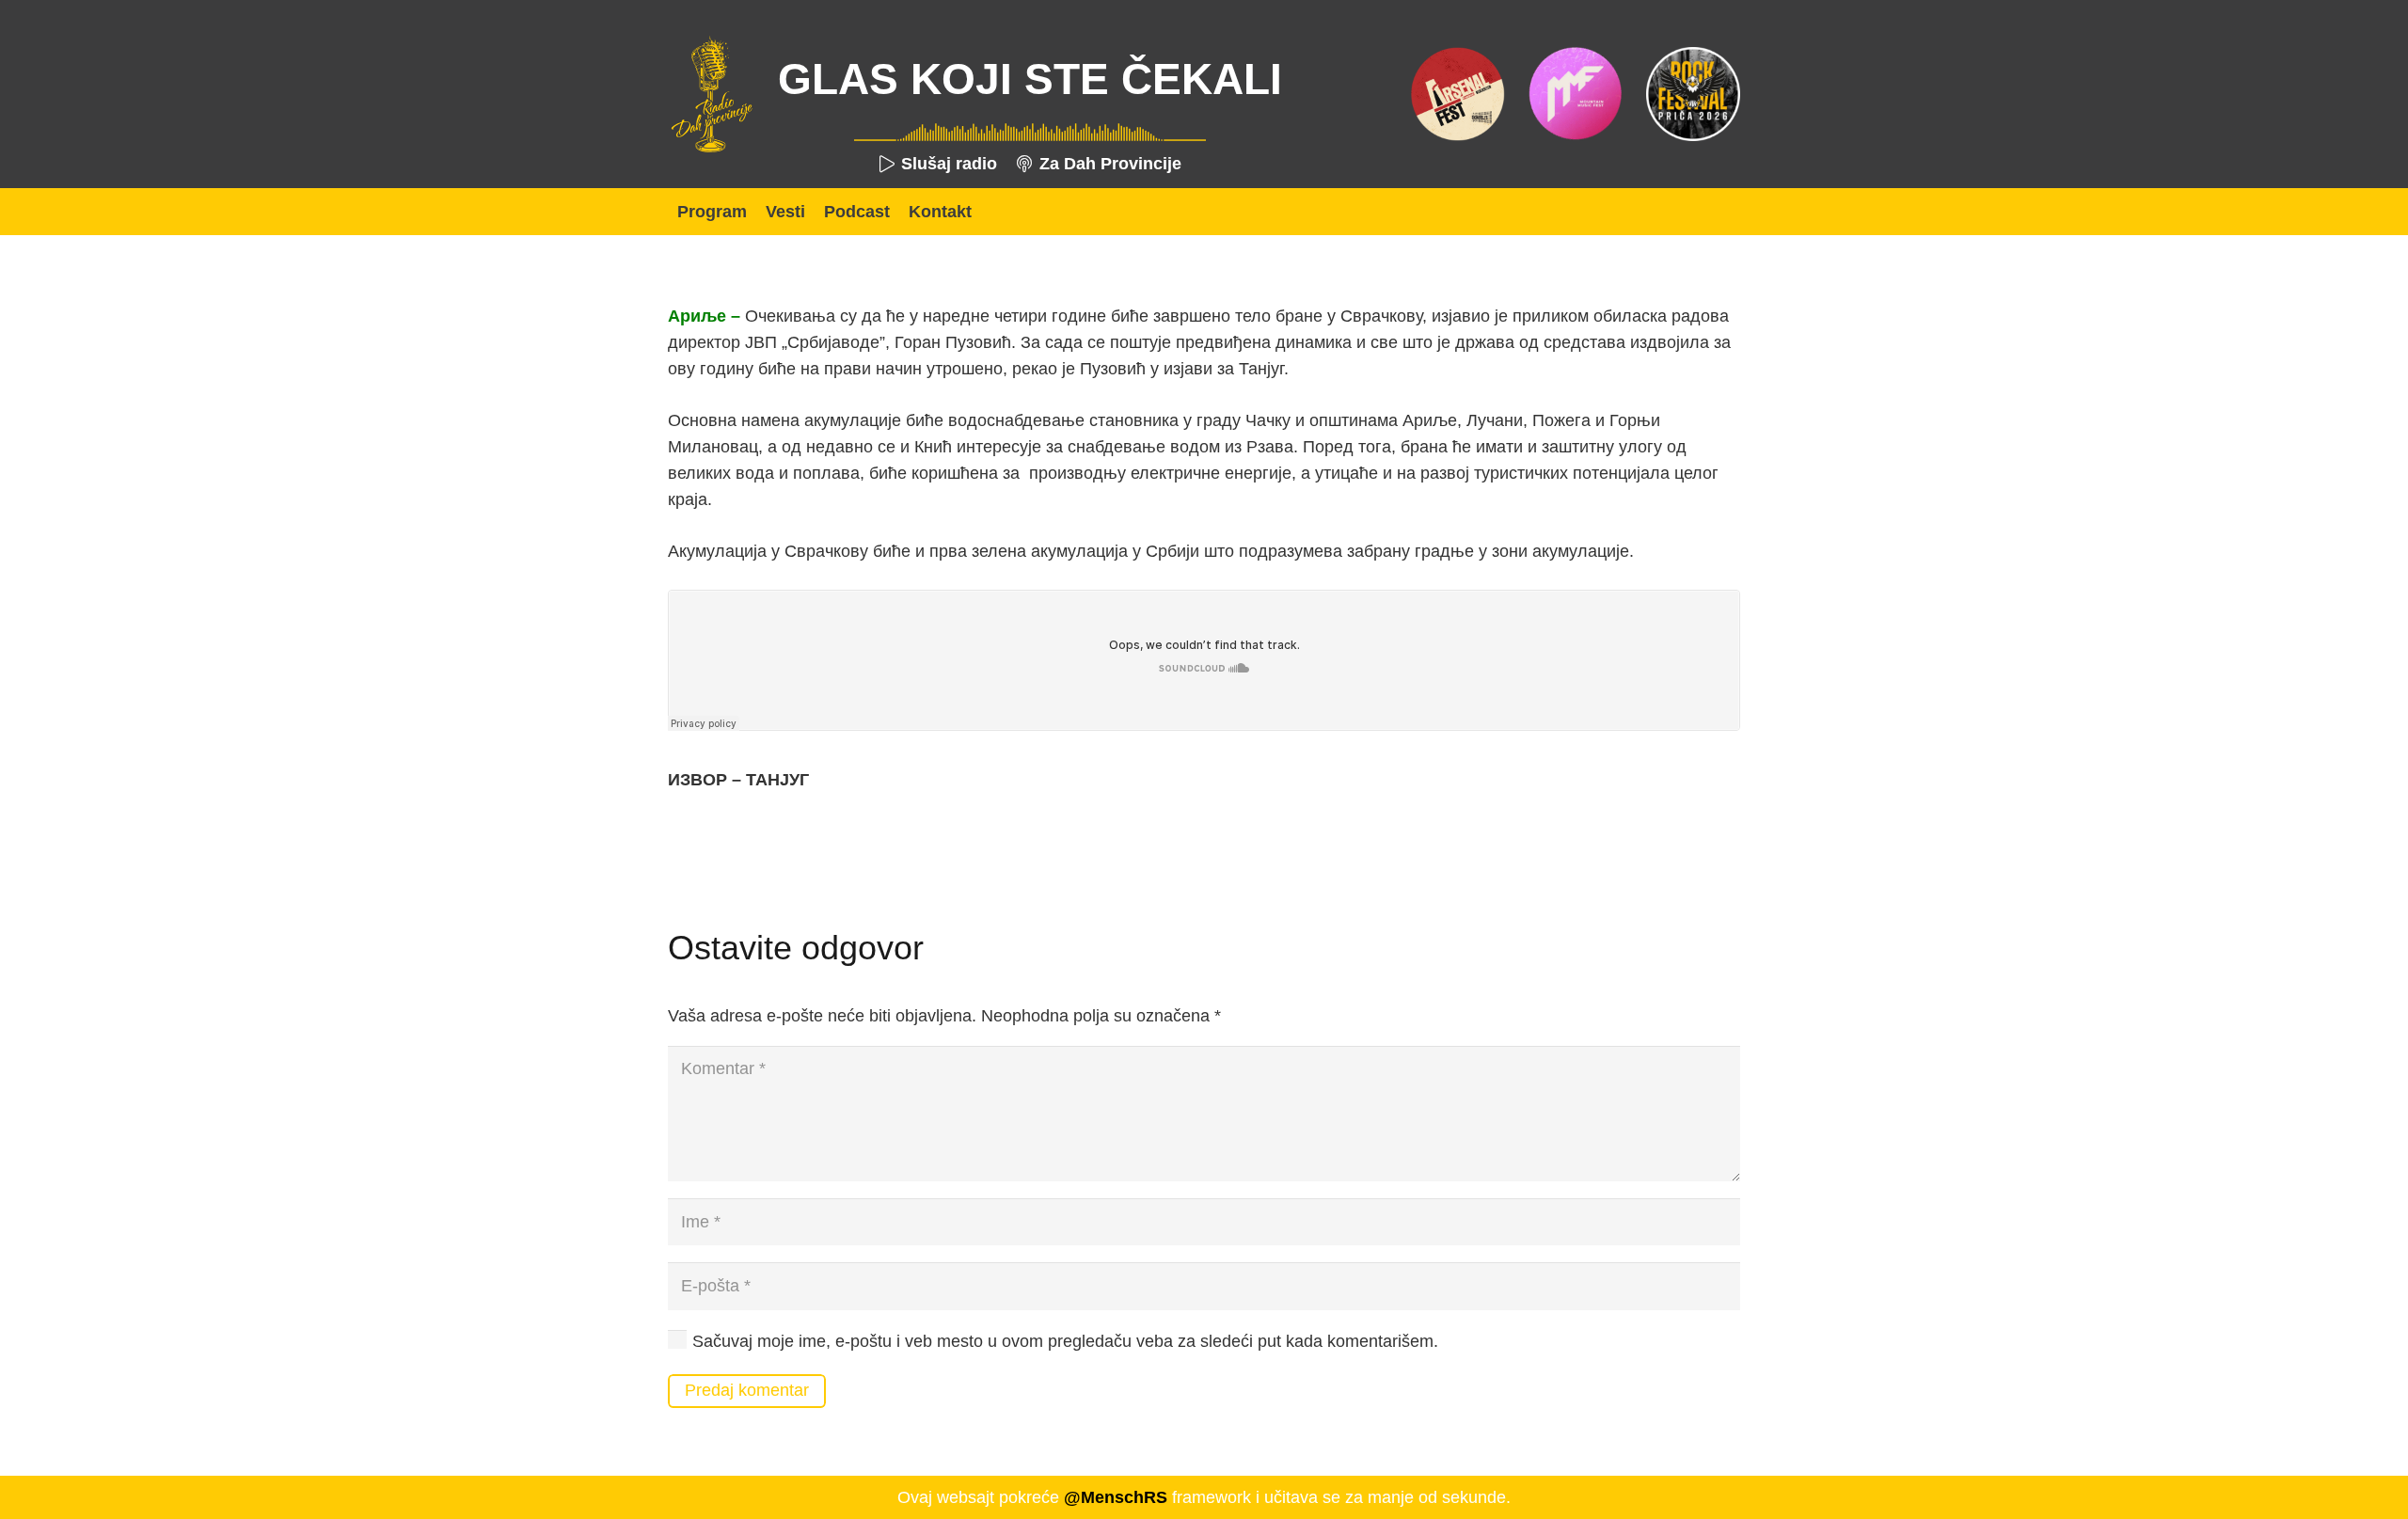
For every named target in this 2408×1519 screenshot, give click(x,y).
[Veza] (711, 94)
